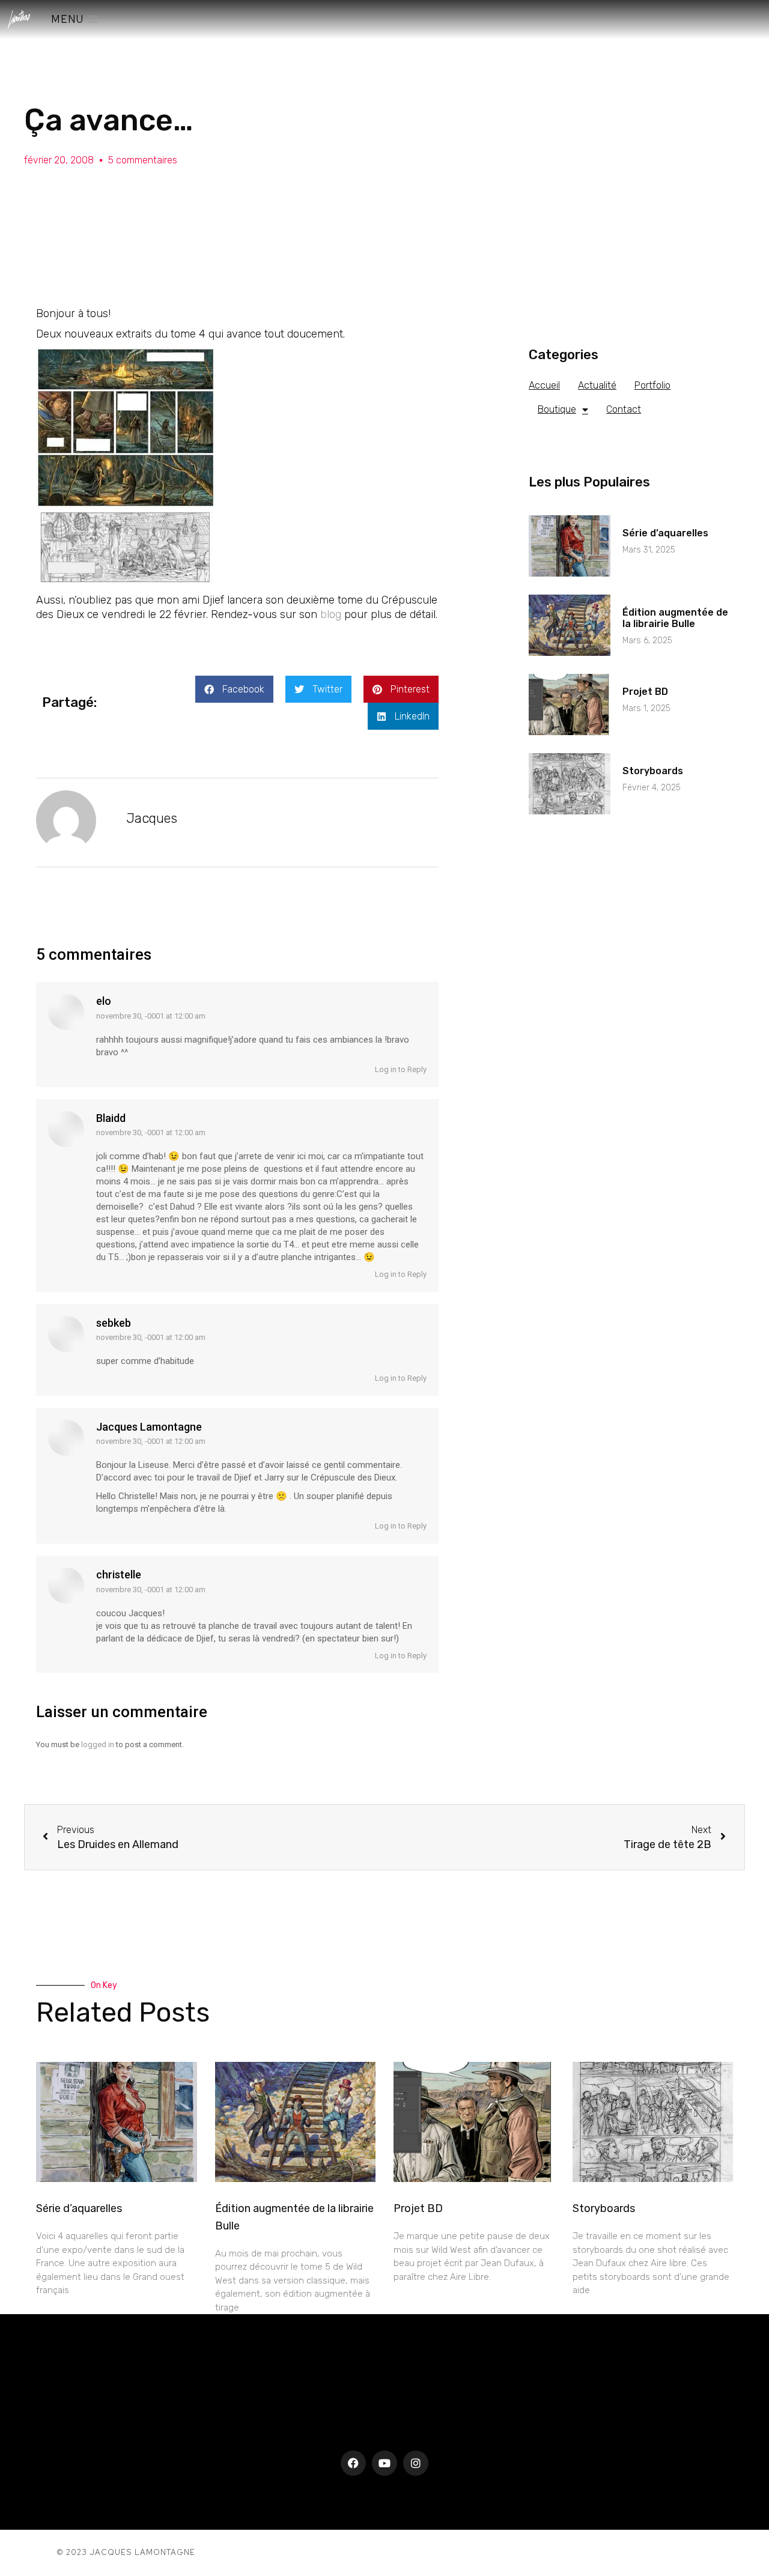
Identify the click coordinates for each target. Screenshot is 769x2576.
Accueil (544, 385)
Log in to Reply (400, 1069)
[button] (234, 689)
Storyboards (653, 771)
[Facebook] (353, 2463)
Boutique (557, 409)
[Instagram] (416, 2463)
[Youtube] (384, 2463)
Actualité (597, 385)
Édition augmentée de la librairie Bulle (675, 618)
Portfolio (652, 385)
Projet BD (645, 692)
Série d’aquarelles (665, 533)
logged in (98, 1744)
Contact (624, 409)
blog (331, 614)
